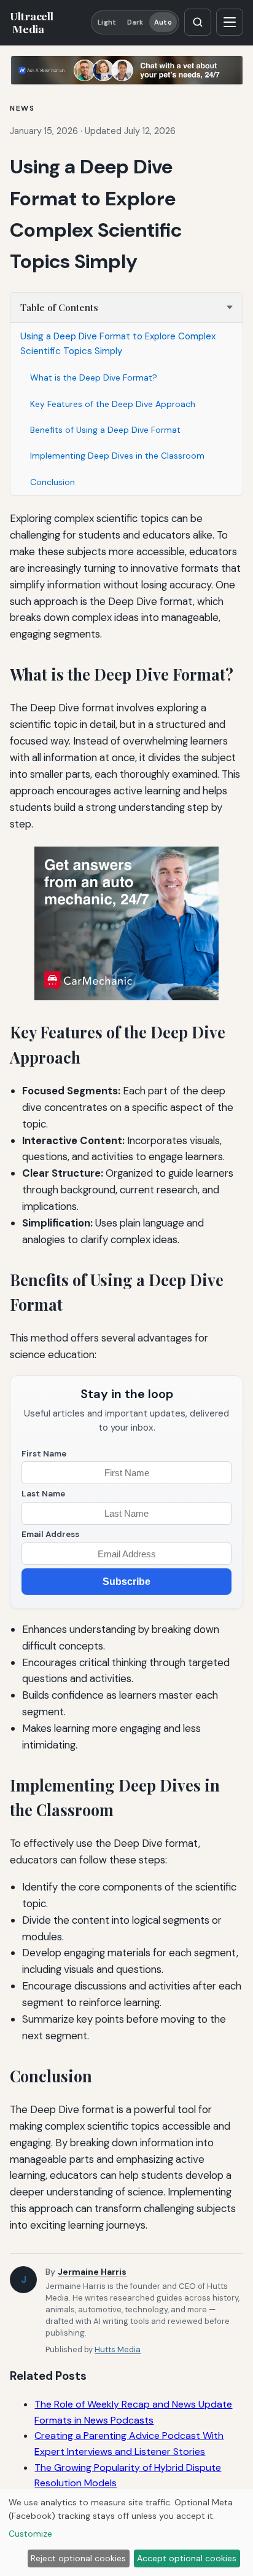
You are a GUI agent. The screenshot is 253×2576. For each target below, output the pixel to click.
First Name (44, 1454)
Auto (163, 22)
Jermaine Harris (92, 2272)
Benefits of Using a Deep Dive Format (105, 430)
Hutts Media (118, 2349)
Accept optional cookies (187, 2558)
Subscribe (126, 1582)
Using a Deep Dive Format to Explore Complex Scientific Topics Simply (118, 344)
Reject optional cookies (78, 2558)
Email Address (50, 1534)
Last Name (43, 1494)
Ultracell (31, 22)
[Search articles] (198, 22)
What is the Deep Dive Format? (94, 377)
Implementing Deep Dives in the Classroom (117, 456)
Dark (135, 22)
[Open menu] (230, 22)
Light (107, 22)
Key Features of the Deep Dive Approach (113, 404)
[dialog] (126, 2533)
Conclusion (53, 482)
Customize (30, 2534)
